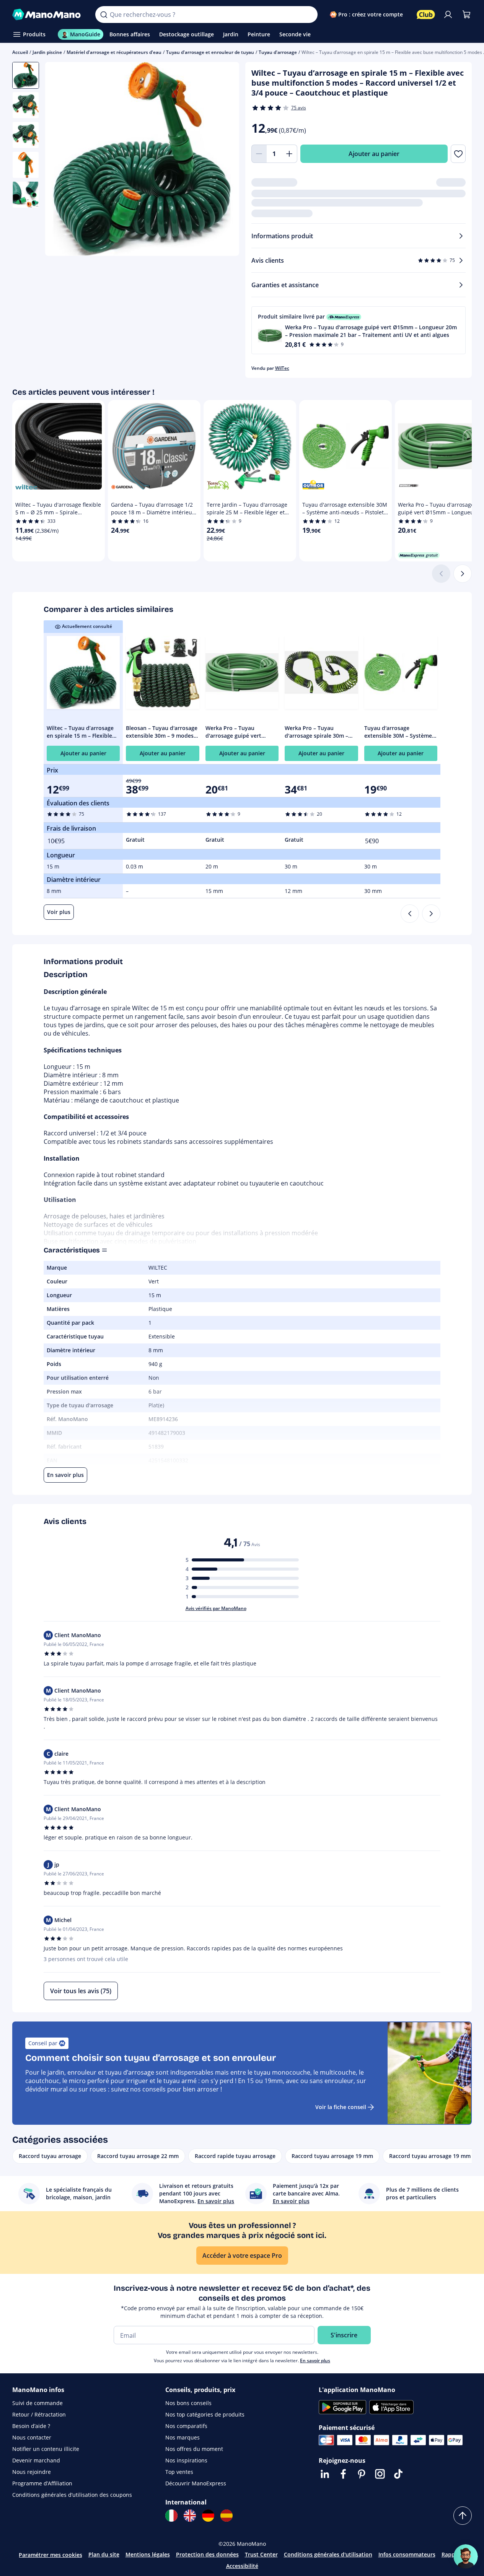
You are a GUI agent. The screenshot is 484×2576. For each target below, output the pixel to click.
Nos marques (183, 2437)
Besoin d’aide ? (31, 2426)
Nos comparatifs (186, 2426)
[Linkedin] (325, 2474)
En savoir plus (315, 2361)
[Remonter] (463, 2516)
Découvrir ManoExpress (196, 2483)
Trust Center (261, 2554)
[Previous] (410, 914)
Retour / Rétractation (39, 2414)
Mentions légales (148, 2554)
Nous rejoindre (32, 2472)
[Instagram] (380, 2474)
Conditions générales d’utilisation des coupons (72, 2495)
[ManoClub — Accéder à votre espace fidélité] (426, 15)
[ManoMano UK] (190, 2516)
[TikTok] (398, 2474)
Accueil (20, 52)
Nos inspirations (186, 2460)
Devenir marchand (36, 2460)
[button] (359, 330)
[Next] (431, 914)
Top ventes (179, 2472)
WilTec (282, 368)
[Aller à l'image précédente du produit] (60, 160)
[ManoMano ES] (227, 2516)
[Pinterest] (362, 2474)
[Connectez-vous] (448, 15)
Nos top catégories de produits (205, 2414)
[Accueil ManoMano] (48, 15)
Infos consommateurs (407, 2554)
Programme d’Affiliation (42, 2483)
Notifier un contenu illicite (46, 2449)
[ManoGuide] (466, 2556)
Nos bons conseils (188, 2403)
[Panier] (466, 15)
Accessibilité (242, 2566)
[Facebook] (343, 2474)
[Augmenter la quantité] (290, 154)
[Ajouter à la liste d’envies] (458, 154)
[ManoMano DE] (208, 2516)
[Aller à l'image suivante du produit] (224, 160)
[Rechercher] (104, 15)
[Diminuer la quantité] (259, 154)
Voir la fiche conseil (341, 2107)
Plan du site (104, 2554)
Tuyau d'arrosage (278, 52)
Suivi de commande (37, 2403)
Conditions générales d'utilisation (328, 2554)
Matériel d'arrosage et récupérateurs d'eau (114, 52)
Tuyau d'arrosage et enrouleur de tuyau (210, 52)
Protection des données (207, 2554)
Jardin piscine (47, 52)
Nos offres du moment (194, 2449)
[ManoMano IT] (171, 2516)
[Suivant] (463, 574)
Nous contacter (32, 2437)
